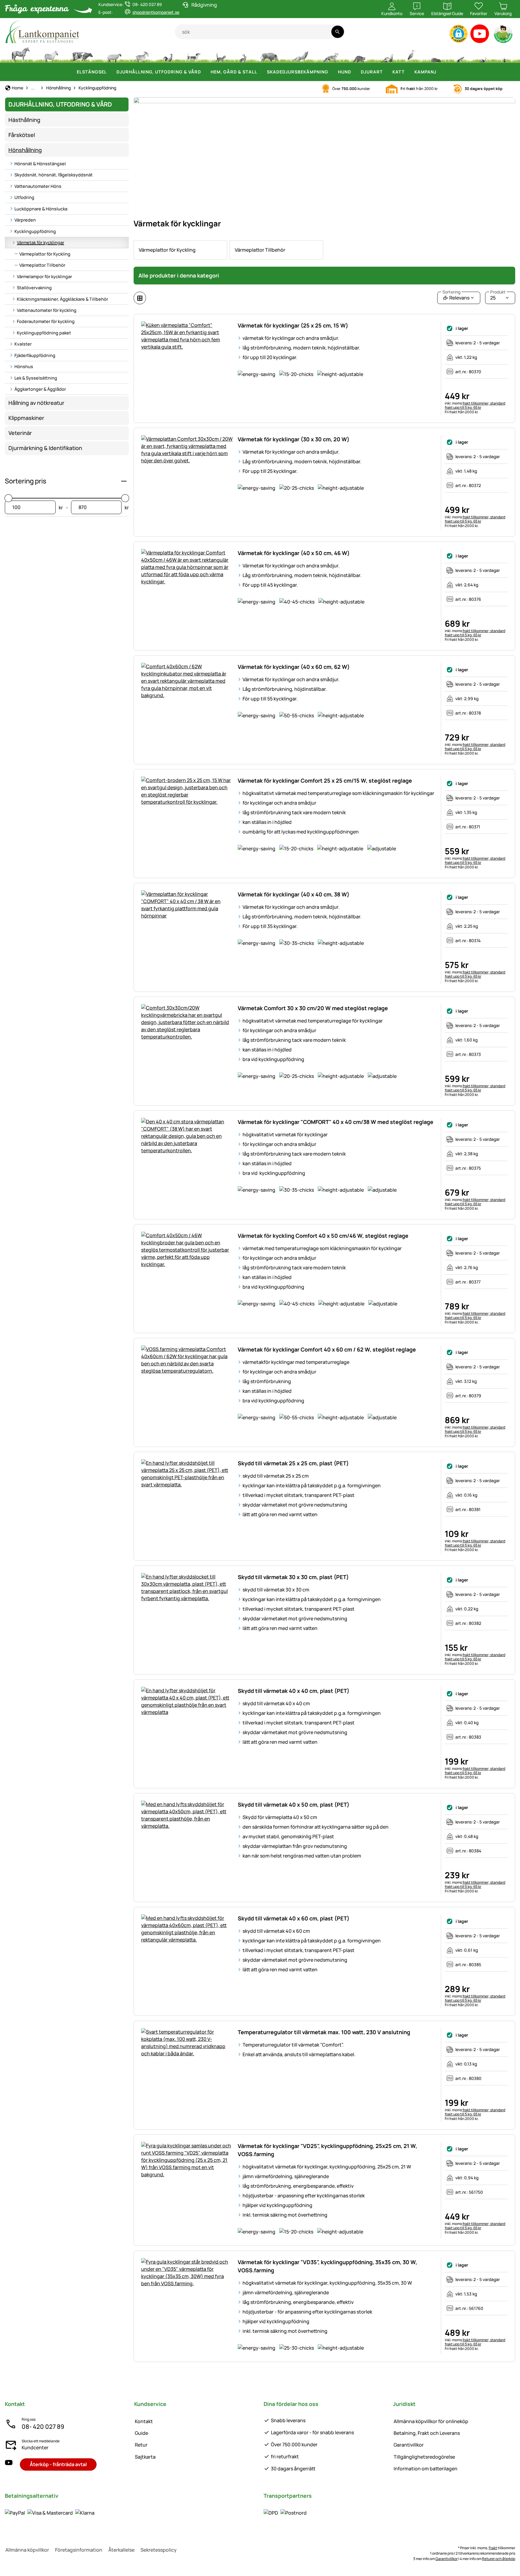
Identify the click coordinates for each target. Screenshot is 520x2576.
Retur (141, 2445)
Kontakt (144, 2421)
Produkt (498, 292)
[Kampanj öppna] (440, 72)
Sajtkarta (145, 2457)
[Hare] (243, 54)
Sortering (451, 292)
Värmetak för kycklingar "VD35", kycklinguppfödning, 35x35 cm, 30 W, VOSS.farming (327, 2266)
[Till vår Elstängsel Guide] (504, 35)
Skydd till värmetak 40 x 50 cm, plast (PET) (294, 1805)
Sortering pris (26, 481)
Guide (141, 2433)
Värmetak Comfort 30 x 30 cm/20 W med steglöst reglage (313, 1008)
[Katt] (220, 54)
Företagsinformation (79, 2550)
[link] (180, 250)
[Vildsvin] (270, 54)
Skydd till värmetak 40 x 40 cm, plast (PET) (294, 1691)
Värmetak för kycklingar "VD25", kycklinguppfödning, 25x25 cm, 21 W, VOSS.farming (327, 2150)
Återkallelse (121, 2550)
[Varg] (301, 54)
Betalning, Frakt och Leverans (427, 2433)
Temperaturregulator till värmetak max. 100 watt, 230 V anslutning (324, 2032)
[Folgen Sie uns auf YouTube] (9, 2464)
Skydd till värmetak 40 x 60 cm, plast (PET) (294, 1918)
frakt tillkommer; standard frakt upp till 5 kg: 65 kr (475, 405)
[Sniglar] (483, 54)
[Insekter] (505, 54)
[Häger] (412, 54)
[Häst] (21, 54)
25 (498, 296)
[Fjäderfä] (168, 54)
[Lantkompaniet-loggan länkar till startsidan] (90, 32)
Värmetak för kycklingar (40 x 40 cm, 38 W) (294, 894)
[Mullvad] (436, 54)
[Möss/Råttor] (460, 54)
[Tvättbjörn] (359, 54)
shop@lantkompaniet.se (156, 12)
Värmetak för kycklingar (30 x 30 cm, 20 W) (294, 439)
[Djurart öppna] (386, 72)
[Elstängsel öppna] (110, 72)
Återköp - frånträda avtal (58, 2464)
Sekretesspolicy (159, 2550)
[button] (459, 34)
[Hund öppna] (355, 72)
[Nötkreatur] (82, 54)
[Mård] (386, 54)
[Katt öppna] (408, 72)
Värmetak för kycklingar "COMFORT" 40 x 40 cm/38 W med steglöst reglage (336, 1122)
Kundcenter (35, 2447)
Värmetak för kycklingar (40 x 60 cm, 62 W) (294, 667)
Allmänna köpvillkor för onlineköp (431, 2421)
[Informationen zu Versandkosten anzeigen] (285, 2512)
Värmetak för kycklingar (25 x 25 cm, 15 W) (293, 325)
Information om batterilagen (426, 2469)
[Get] (142, 54)
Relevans (456, 296)
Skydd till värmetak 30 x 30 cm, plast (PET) (293, 1577)
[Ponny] (51, 54)
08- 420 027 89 (43, 2427)
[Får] (114, 54)
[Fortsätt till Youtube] (480, 35)
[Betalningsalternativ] (50, 2512)
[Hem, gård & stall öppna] (261, 72)
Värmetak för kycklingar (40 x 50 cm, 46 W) (294, 553)
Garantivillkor (409, 2445)
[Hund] (194, 54)
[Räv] (330, 54)
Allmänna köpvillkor (27, 2550)
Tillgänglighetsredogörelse (424, 2457)
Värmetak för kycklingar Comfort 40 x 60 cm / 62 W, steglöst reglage (327, 1349)
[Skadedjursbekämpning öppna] (332, 72)
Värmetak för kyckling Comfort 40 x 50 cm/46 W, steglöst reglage (323, 1236)
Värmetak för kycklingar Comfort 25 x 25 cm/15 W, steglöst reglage (325, 781)
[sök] (337, 32)
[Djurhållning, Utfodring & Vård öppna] (205, 72)
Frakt (493, 2548)
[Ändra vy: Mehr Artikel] (140, 298)
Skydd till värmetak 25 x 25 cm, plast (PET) (293, 1463)
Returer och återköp (499, 2559)
